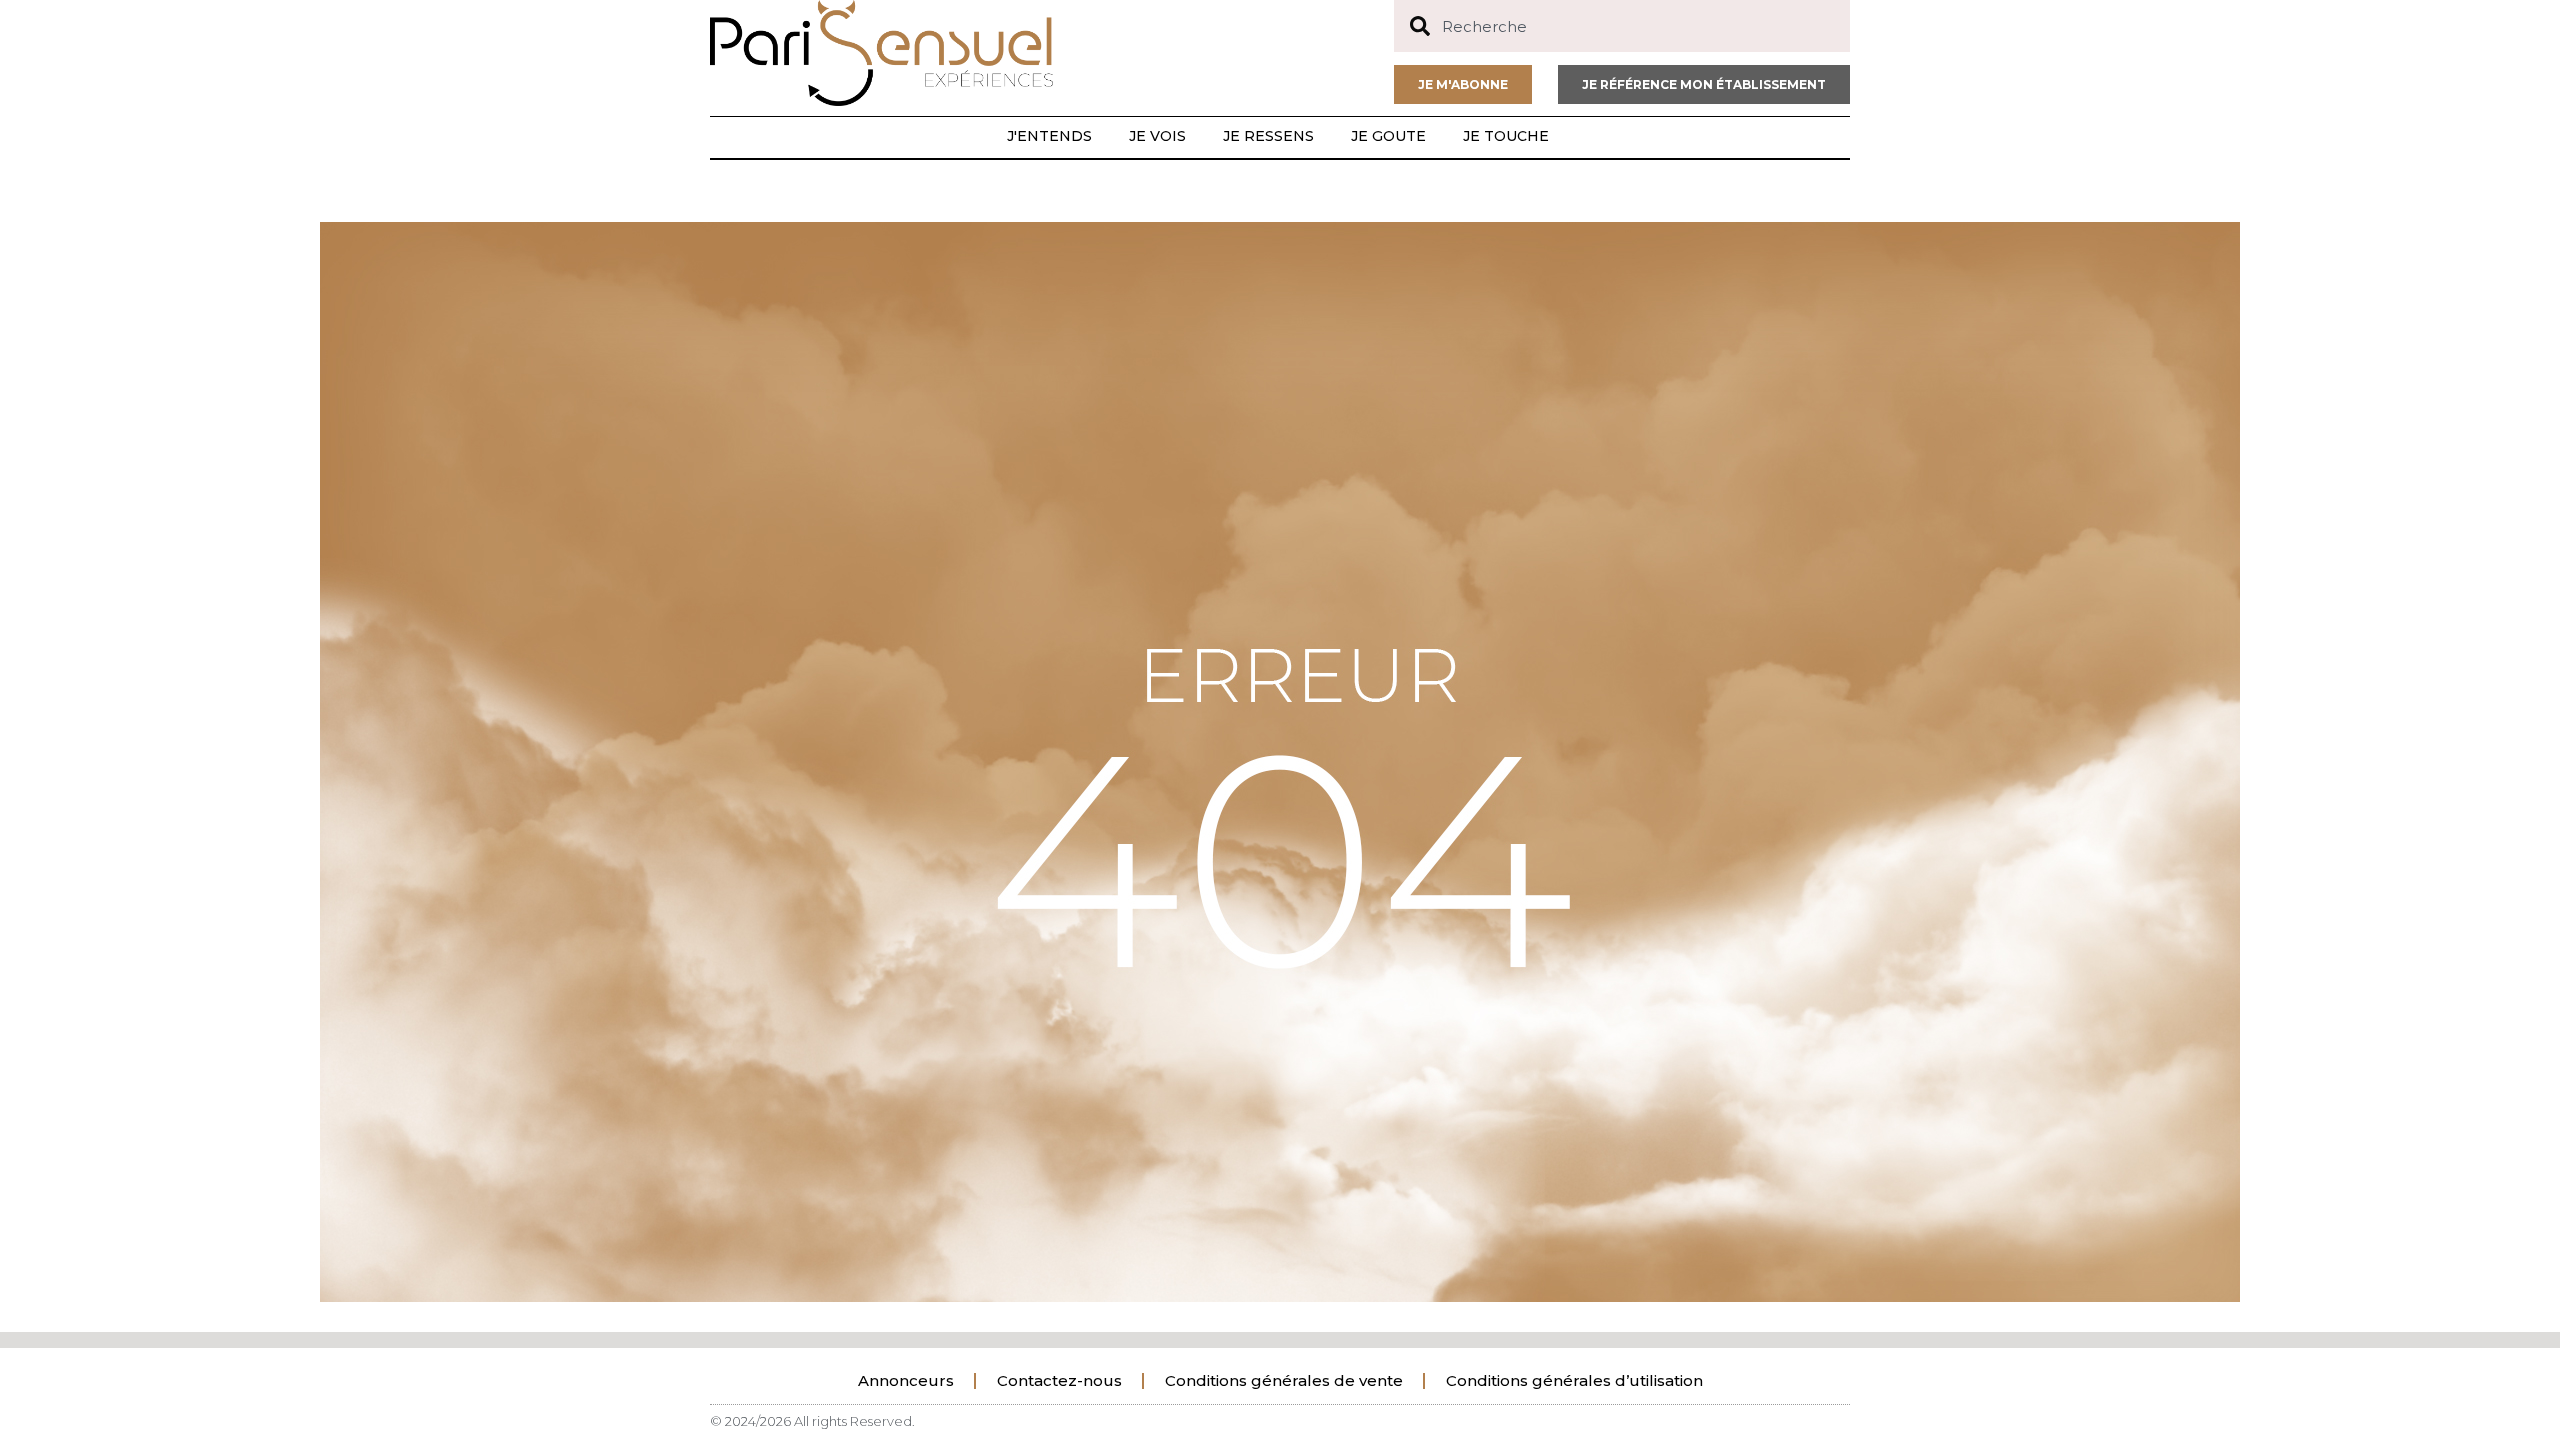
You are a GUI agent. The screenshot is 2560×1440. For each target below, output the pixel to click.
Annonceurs (906, 1380)
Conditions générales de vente (1284, 1380)
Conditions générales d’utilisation (1574, 1380)
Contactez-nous (1059, 1380)
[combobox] (1622, 26)
